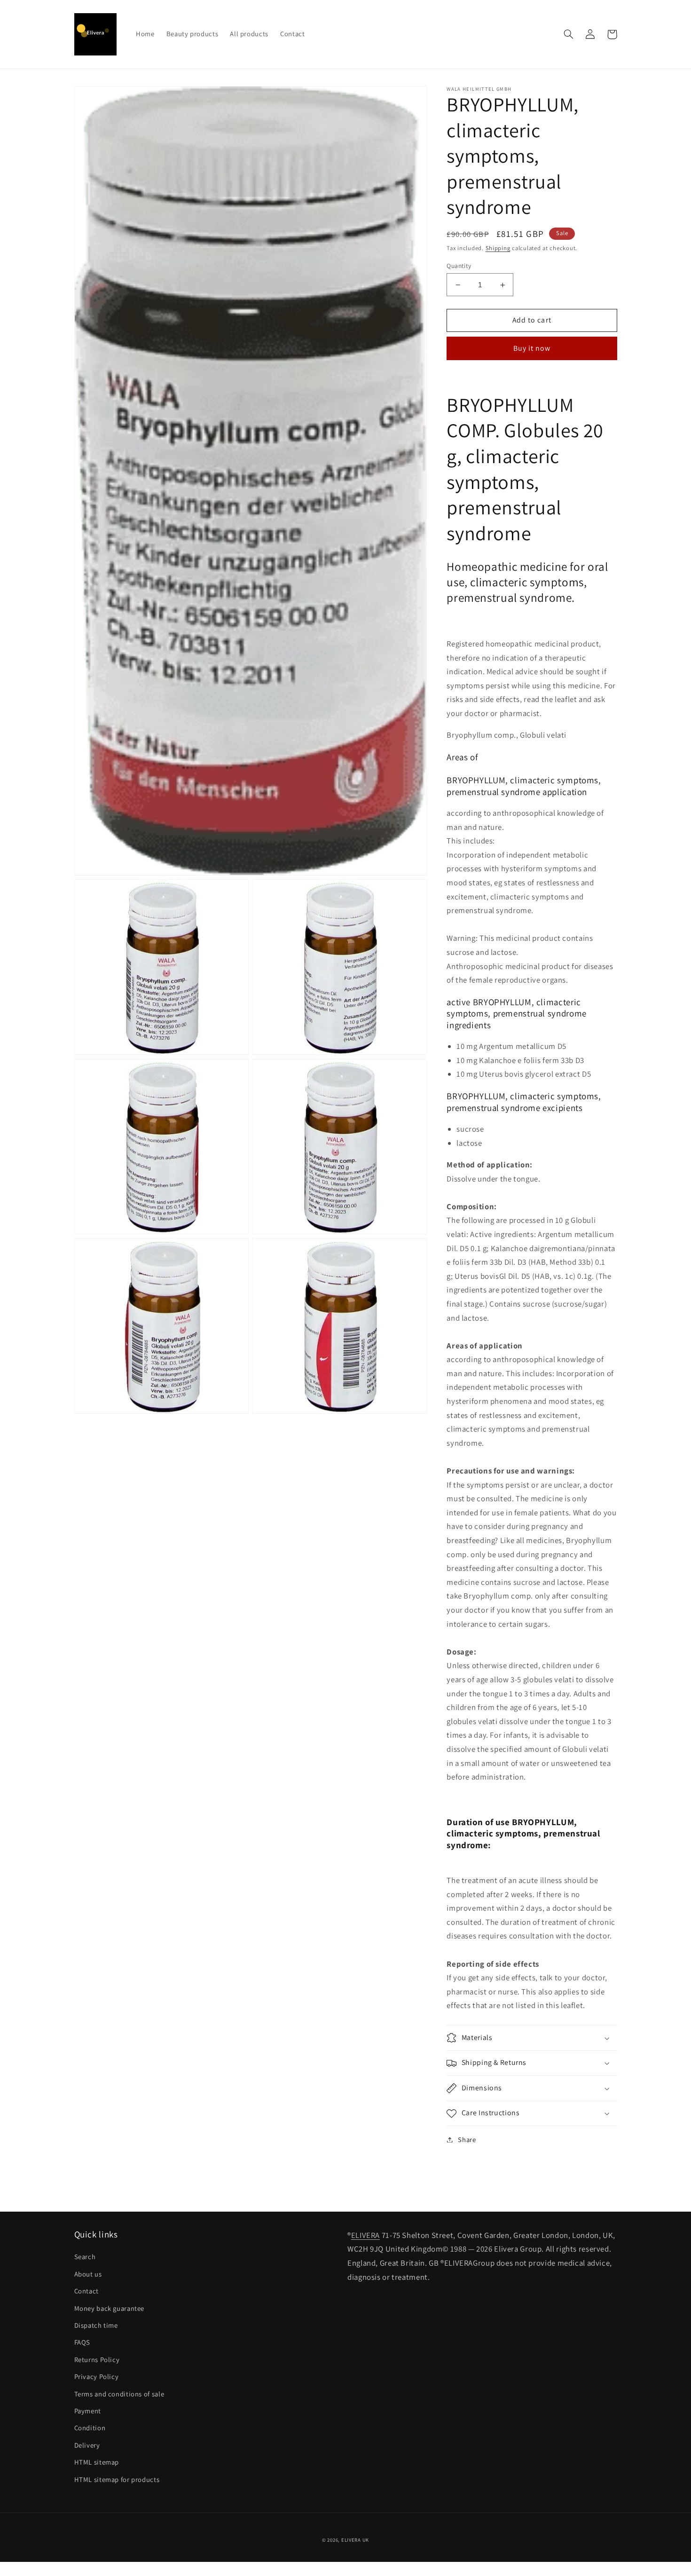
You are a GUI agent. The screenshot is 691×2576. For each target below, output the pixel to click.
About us (88, 2274)
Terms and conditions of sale (119, 2394)
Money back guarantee (110, 2308)
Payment (88, 2411)
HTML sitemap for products (117, 2479)
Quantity (459, 266)
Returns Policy (97, 2359)
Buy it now (532, 348)
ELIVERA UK (355, 2540)
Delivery (87, 2445)
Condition (90, 2428)
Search (85, 2257)
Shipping (498, 248)
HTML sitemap (97, 2462)
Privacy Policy (97, 2376)
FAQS (82, 2342)
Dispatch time (96, 2325)
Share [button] (467, 2139)
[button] (569, 34)
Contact (86, 2291)
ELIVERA (365, 2235)
